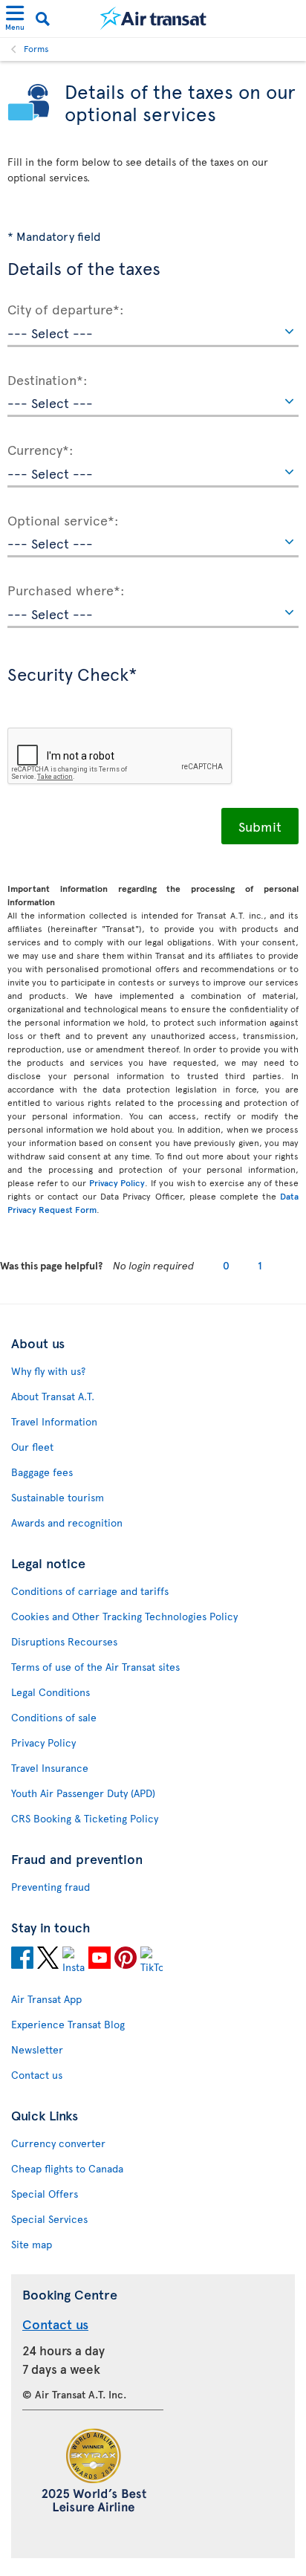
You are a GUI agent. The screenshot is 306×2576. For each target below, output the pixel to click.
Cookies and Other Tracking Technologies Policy (124, 1616)
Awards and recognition (67, 1522)
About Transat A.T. (53, 1396)
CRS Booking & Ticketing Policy (85, 1818)
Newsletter (37, 2049)
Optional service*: (63, 520)
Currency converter (58, 2143)
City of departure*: (66, 308)
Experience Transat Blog (68, 2024)
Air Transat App (46, 1999)
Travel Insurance (50, 1768)
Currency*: (40, 449)
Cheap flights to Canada (67, 2168)
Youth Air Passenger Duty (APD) (83, 1793)
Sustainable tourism (58, 1497)
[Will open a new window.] (22, 1960)
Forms (36, 48)
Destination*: (48, 379)
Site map (32, 2244)
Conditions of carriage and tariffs (90, 1591)
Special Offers (45, 2194)
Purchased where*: (66, 589)
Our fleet (32, 1447)
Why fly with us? (48, 1371)
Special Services (49, 2219)
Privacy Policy (117, 1182)
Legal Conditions (51, 1692)
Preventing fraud (51, 1887)
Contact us (37, 2075)
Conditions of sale (54, 1717)
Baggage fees (42, 1472)
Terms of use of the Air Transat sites (95, 1667)
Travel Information (54, 1421)
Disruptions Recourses (64, 1641)
